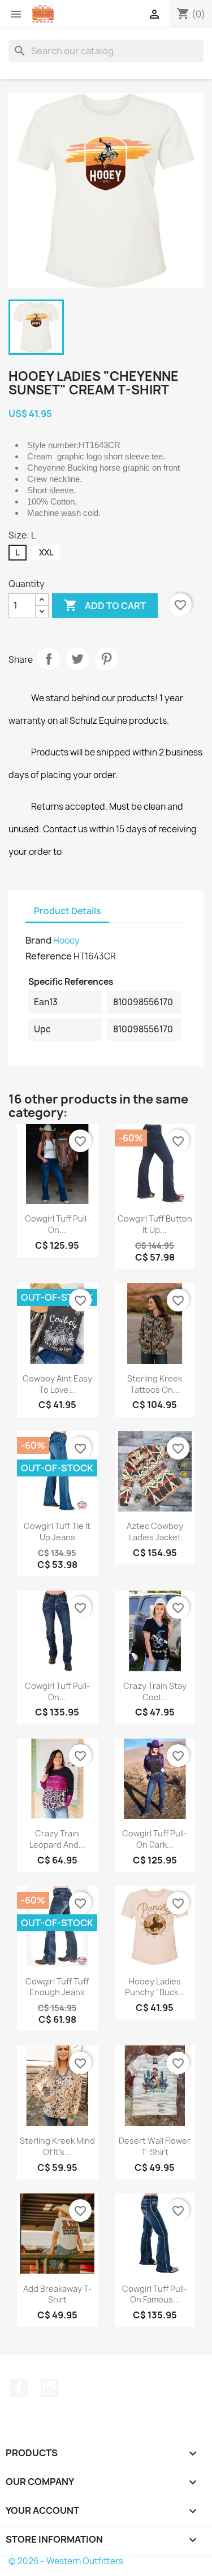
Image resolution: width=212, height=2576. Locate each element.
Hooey (66, 941)
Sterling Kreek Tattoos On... (155, 1384)
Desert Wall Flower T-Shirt (155, 2146)
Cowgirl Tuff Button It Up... (155, 1224)
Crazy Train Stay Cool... (155, 1691)
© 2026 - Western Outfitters (66, 2561)
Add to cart (105, 605)
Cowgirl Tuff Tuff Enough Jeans (57, 1987)
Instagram (50, 2388)
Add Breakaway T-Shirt (57, 2294)
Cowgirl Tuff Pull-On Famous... (155, 2294)
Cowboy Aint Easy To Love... (57, 1384)
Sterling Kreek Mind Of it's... (57, 2146)
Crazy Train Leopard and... (57, 1839)
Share (49, 659)
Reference (49, 956)
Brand (38, 940)
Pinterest (106, 659)
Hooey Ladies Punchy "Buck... (155, 1987)
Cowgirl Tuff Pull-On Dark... (155, 1839)
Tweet (77, 659)
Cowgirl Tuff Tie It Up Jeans (57, 1532)
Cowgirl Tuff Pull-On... (57, 1224)
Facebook (19, 2388)
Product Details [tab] (67, 911)
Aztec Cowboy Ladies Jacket (155, 1532)
